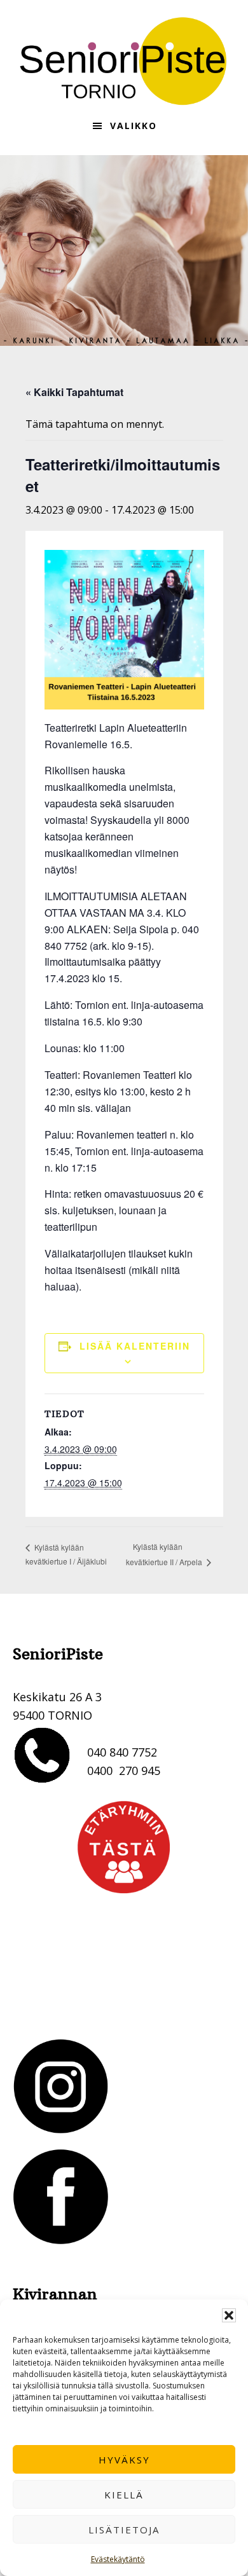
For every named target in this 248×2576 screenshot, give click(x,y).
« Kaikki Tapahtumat (74, 392)
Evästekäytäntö (118, 2559)
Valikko (134, 126)
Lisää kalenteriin (135, 1346)
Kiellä (124, 2495)
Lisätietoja (124, 2530)
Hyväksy (124, 2460)
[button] (229, 2315)
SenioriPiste (124, 61)
